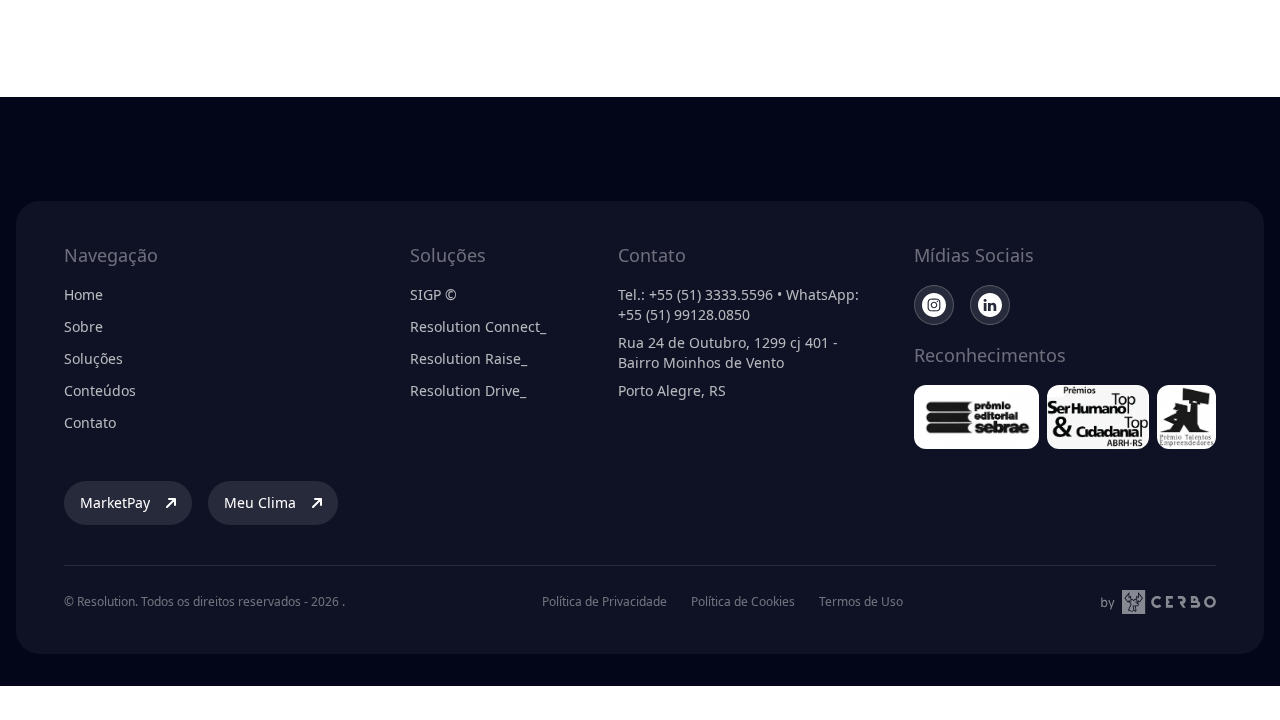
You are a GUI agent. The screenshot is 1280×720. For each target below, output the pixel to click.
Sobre (478, 43)
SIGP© (800, 43)
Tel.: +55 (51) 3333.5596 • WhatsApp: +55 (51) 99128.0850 (738, 304)
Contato (90, 422)
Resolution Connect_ (478, 326)
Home (83, 294)
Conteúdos (719, 43)
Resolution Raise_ (468, 358)
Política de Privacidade (604, 602)
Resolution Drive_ (468, 390)
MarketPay (991, 43)
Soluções (551, 43)
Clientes (632, 43)
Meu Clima (1128, 43)
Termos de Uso (861, 602)
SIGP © (433, 294)
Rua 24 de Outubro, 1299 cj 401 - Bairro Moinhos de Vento (728, 352)
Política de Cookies (743, 602)
